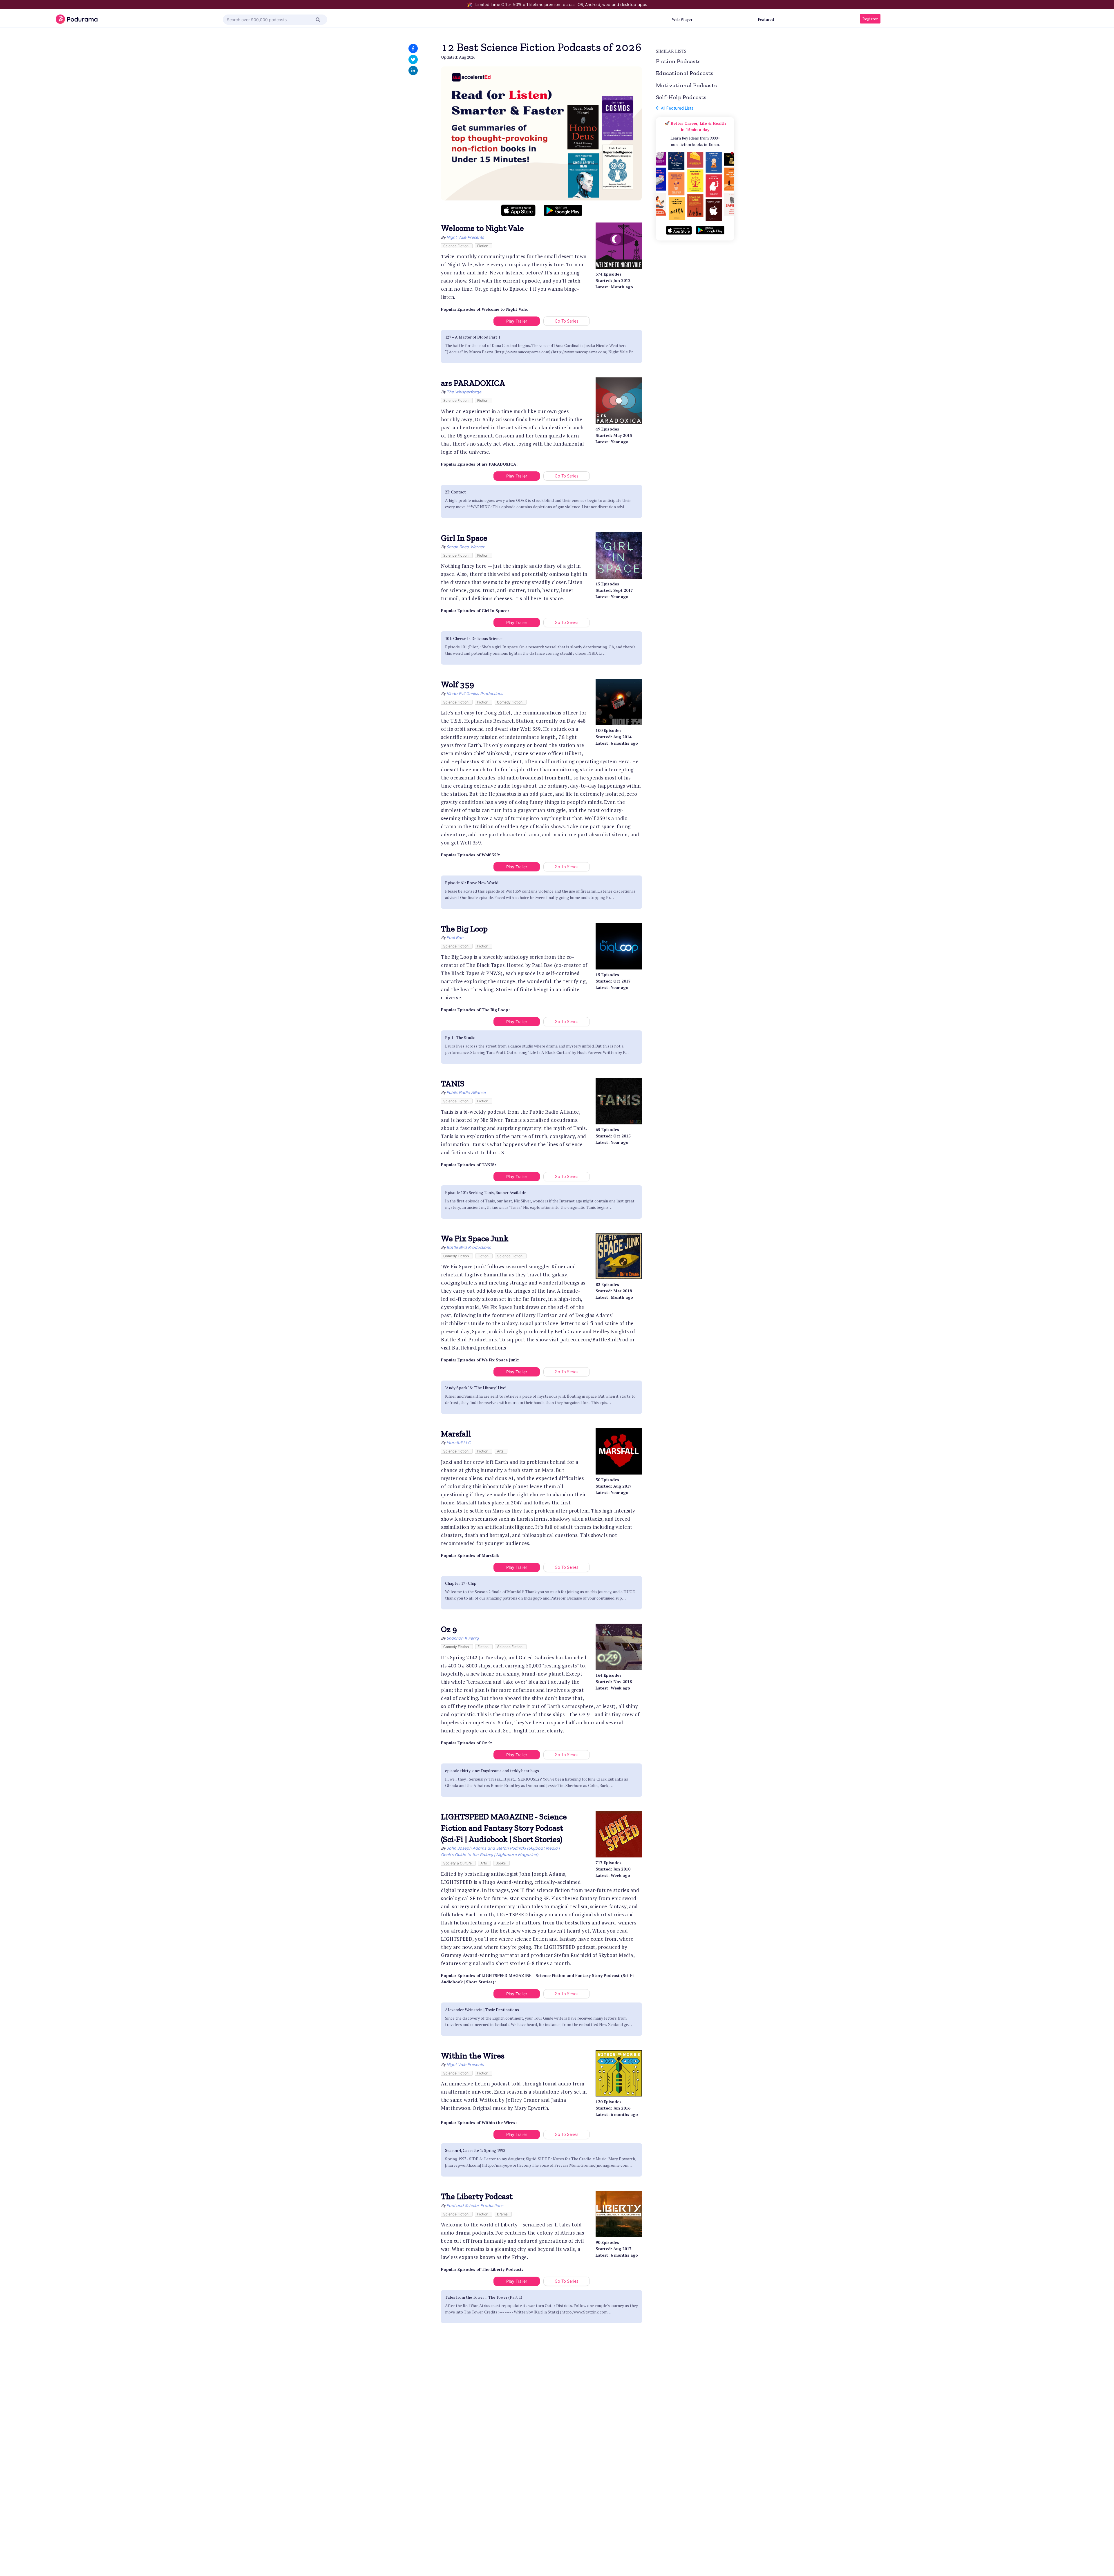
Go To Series (567, 321)
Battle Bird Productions (469, 1247)
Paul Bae (455, 938)
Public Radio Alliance (466, 1092)
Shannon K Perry (463, 1638)
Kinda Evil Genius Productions (475, 694)
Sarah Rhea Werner (465, 547)
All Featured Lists (676, 108)
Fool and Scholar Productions (475, 2206)
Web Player (682, 19)
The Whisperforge (464, 392)
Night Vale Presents (465, 237)
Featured (766, 19)
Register (870, 19)
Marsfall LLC (459, 1443)
